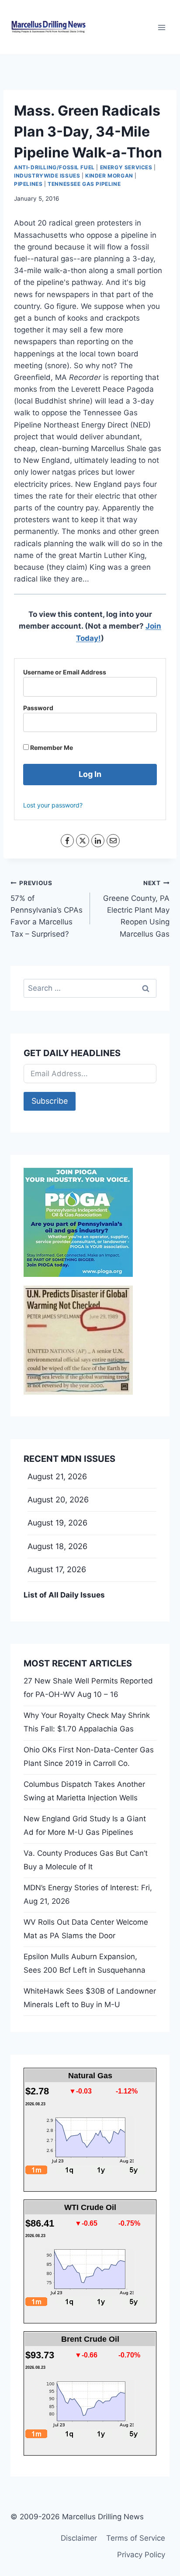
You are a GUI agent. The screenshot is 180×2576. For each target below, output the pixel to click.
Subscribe (50, 1101)
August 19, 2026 (57, 1523)
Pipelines (28, 184)
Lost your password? (53, 805)
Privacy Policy (141, 2555)
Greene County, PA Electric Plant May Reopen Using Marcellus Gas (136, 909)
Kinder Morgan (109, 176)
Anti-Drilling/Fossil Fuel (54, 167)
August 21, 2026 (57, 1476)
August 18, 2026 (57, 1546)
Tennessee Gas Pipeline (84, 184)
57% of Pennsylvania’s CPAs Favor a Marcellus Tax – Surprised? (47, 909)
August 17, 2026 (57, 1569)
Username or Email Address (65, 672)
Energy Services (126, 167)
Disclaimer (79, 2538)
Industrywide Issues (47, 176)
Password (38, 708)
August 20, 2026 (58, 1500)
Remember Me (51, 747)
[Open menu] (161, 27)
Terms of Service (136, 2538)
